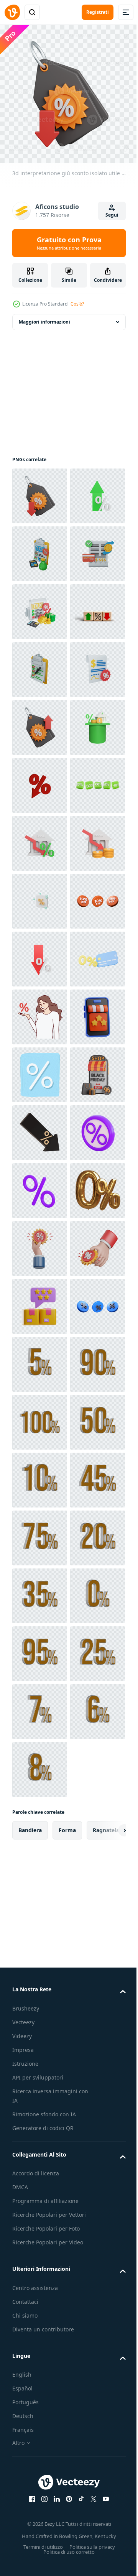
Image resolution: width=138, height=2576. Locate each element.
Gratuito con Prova (69, 243)
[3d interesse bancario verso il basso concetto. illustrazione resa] (40, 1185)
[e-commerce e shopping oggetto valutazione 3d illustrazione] (40, 2111)
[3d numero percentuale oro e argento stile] (40, 2227)
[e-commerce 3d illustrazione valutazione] (40, 1590)
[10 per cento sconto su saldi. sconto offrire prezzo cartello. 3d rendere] (40, 1359)
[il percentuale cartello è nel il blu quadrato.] (40, 1648)
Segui (112, 215)
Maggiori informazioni (44, 316)
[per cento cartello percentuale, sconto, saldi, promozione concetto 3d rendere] (40, 2169)
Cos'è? (77, 304)
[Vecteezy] (12, 12)
